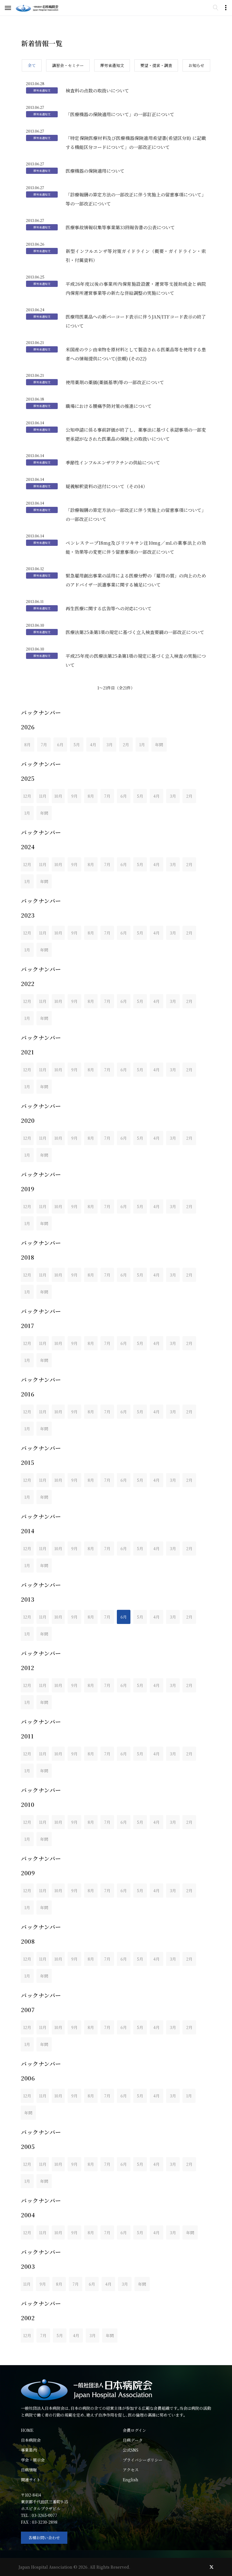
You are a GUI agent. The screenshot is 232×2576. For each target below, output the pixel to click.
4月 (93, 745)
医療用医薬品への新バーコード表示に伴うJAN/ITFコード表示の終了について (136, 321)
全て (32, 65)
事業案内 (29, 2450)
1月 (142, 745)
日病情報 (29, 2470)
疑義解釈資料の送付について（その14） (107, 486)
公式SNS (131, 2450)
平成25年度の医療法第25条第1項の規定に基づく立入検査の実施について (136, 660)
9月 (74, 796)
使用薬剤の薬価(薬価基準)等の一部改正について (115, 382)
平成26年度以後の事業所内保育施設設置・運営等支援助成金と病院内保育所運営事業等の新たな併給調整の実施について (136, 288)
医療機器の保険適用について (95, 171)
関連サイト (31, 2480)
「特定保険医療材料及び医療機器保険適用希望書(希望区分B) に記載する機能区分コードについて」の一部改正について (136, 143)
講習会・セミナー (68, 65)
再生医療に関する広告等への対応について (109, 608)
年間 (159, 745)
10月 (58, 796)
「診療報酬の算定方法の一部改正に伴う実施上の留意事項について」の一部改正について (136, 515)
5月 (77, 745)
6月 (60, 745)
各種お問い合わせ (44, 2538)
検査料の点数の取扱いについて (97, 91)
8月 (27, 745)
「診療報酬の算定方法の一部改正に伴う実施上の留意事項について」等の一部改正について (136, 199)
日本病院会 (31, 2440)
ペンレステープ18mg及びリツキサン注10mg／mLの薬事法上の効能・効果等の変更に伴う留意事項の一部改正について (136, 547)
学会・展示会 (33, 2460)
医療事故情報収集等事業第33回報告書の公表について (120, 227)
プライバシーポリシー (143, 2460)
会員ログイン (135, 2430)
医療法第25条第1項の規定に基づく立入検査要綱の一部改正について (135, 632)
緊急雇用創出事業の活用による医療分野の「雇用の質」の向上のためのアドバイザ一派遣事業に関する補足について (136, 580)
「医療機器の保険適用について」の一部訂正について (120, 114)
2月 (126, 745)
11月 (43, 796)
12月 (27, 796)
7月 (44, 745)
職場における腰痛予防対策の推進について (109, 406)
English (131, 2480)
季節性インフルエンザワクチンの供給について (113, 463)
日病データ (133, 2440)
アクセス (131, 2470)
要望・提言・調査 (156, 65)
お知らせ (196, 65)
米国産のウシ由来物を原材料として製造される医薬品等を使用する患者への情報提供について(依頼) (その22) (136, 354)
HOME (27, 2430)
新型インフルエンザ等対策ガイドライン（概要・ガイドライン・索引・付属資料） (136, 256)
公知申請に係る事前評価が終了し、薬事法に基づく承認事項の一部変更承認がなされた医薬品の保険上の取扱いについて (136, 434)
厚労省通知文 (112, 65)
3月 (109, 745)
